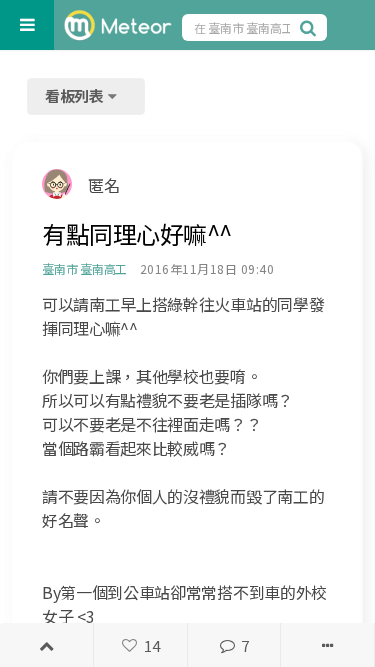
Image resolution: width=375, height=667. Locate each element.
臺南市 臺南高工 (84, 268)
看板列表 (76, 95)
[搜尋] (311, 27)
